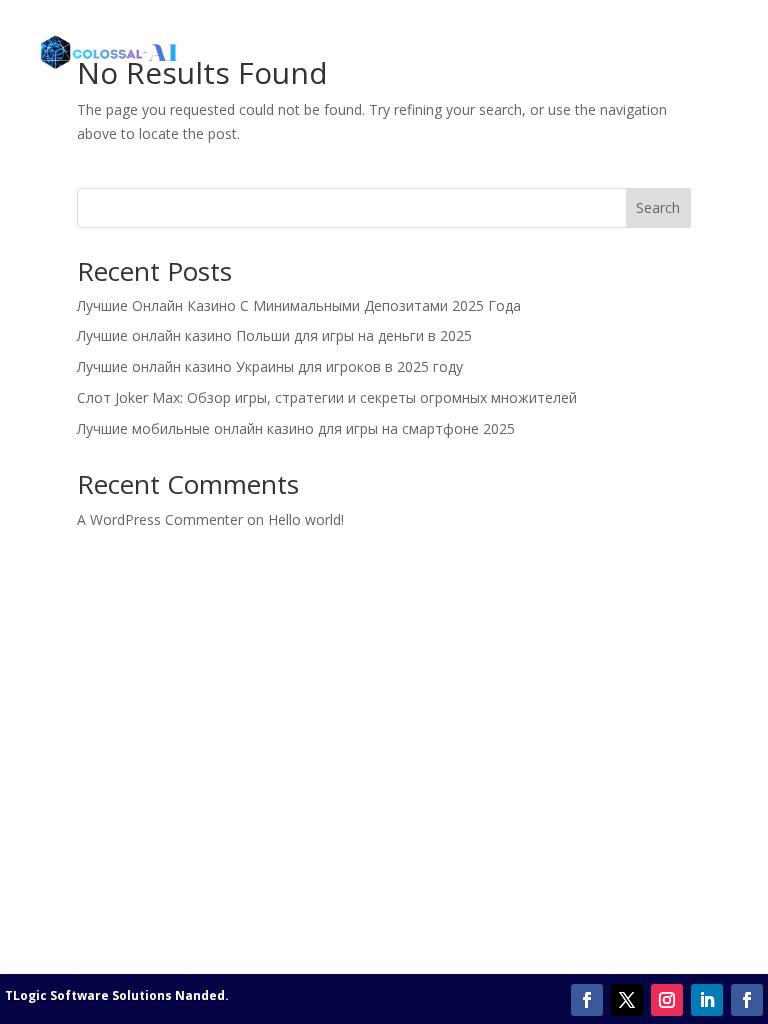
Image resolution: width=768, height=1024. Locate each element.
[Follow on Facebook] (587, 1000)
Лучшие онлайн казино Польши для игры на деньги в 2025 (274, 335)
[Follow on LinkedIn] (707, 1000)
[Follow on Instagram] (667, 1000)
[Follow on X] (627, 1000)
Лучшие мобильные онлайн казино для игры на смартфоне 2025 (296, 428)
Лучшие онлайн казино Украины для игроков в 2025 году (270, 366)
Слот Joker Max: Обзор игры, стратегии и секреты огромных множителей (327, 397)
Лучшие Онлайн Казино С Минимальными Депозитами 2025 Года (299, 305)
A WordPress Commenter (160, 519)
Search (658, 207)
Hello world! (306, 519)
